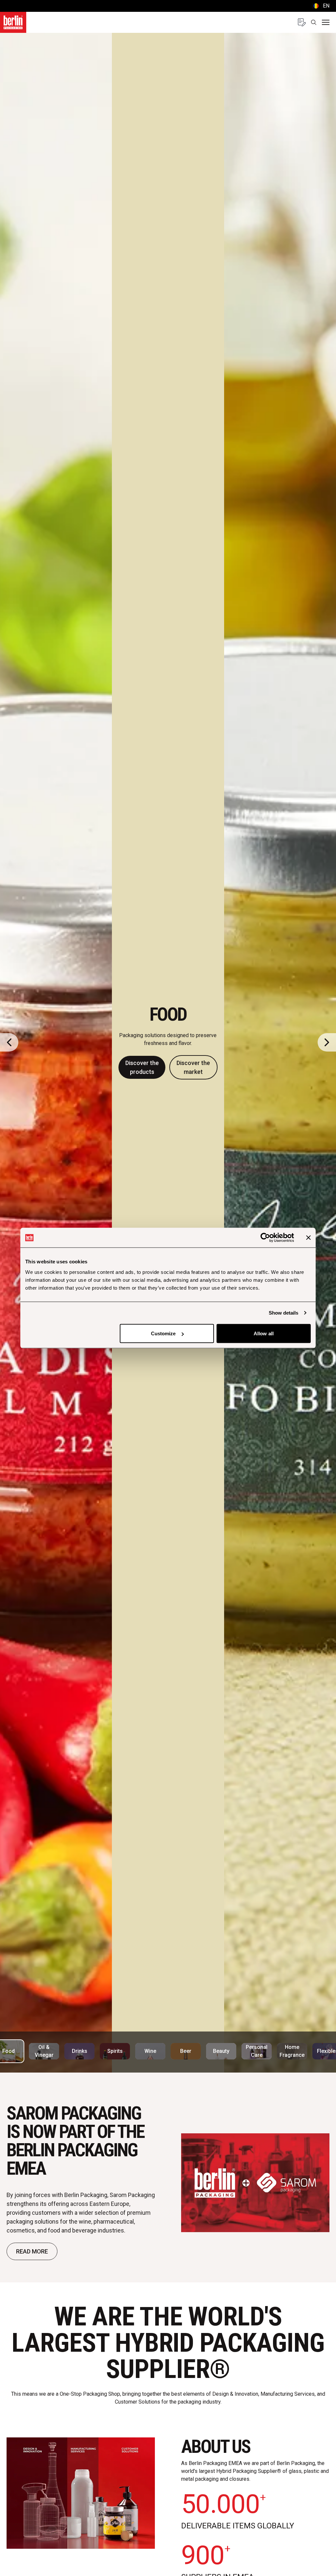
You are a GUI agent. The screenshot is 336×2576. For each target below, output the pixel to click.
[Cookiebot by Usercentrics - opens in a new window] (265, 1238)
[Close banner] (308, 1238)
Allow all (264, 1333)
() (321, 6)
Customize (163, 1333)
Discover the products (142, 1067)
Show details (283, 1313)
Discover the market (193, 1067)
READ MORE (32, 2251)
